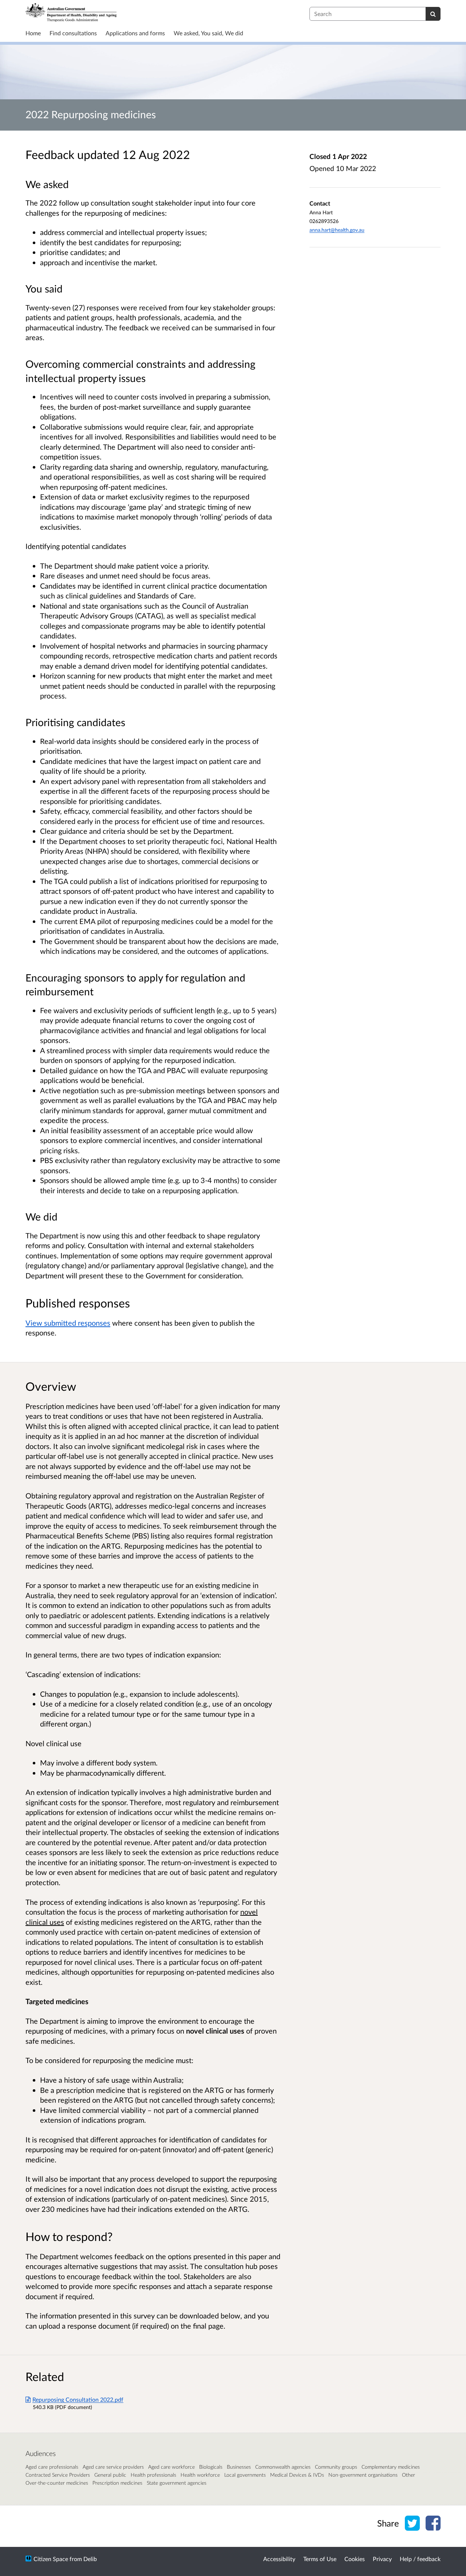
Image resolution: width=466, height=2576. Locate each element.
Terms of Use (320, 2559)
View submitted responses (68, 1323)
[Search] (433, 14)
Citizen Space (51, 2559)
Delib (90, 2559)
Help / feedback (420, 2559)
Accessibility (279, 2559)
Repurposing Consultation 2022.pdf (78, 2399)
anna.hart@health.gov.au (337, 230)
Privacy (382, 2559)
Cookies (355, 2559)
